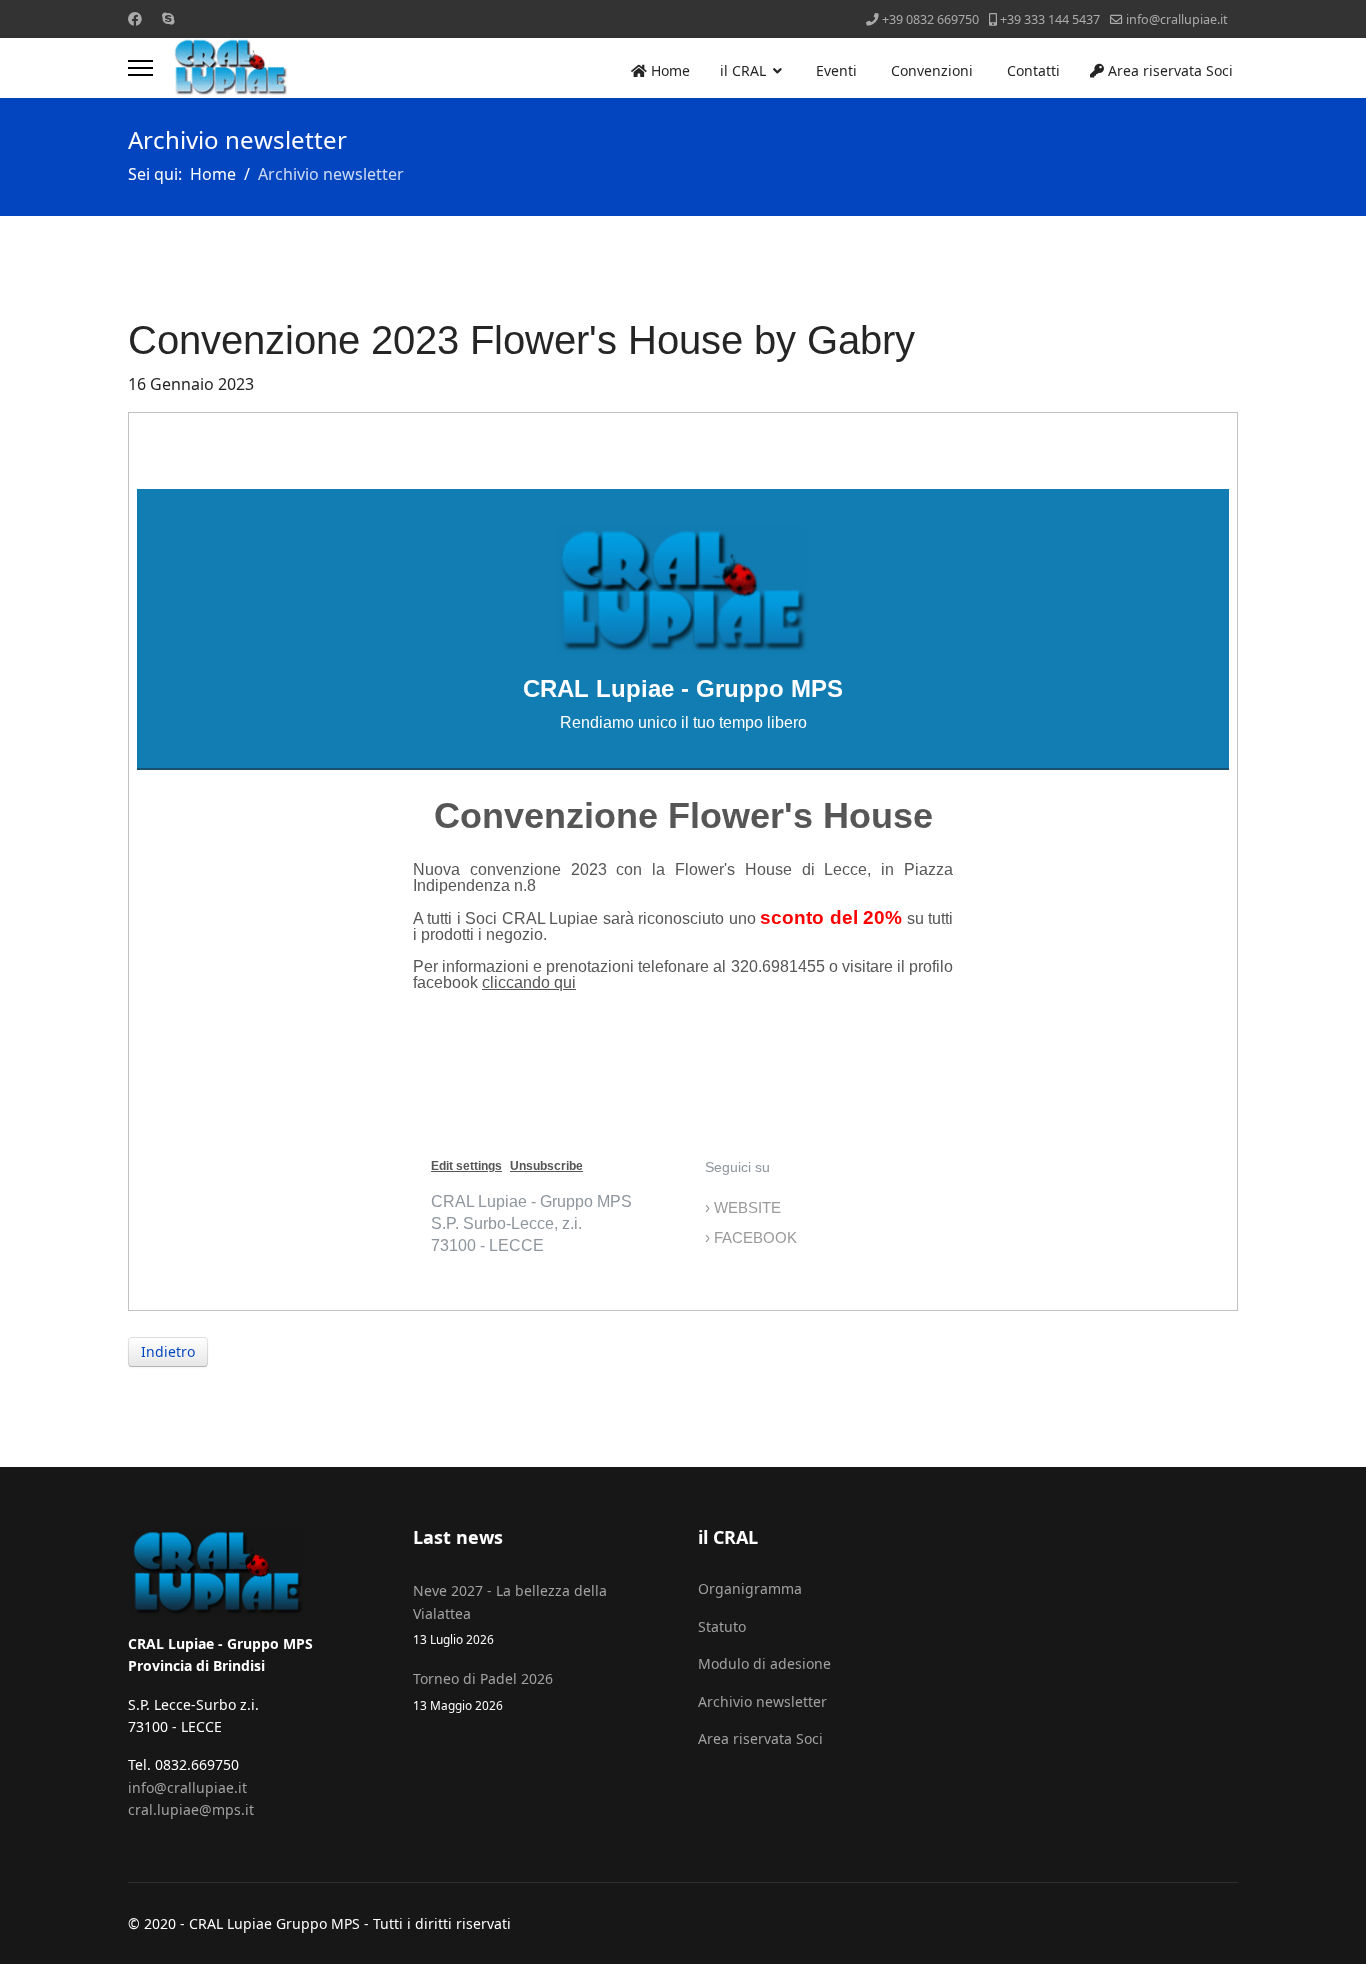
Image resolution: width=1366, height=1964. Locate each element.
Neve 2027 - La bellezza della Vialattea (510, 1614)
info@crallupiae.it (1177, 19)
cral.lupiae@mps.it (191, 1809)
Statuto (722, 1626)
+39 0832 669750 (930, 19)
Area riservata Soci (1168, 70)
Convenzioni (930, 70)
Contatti (1031, 70)
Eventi (834, 70)
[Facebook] (135, 18)
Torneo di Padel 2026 (483, 1690)
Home (668, 70)
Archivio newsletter (762, 1701)
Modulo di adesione (764, 1663)
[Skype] (168, 18)
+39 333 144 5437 (1050, 19)
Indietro (168, 1351)
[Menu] (140, 68)
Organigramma (750, 1588)
